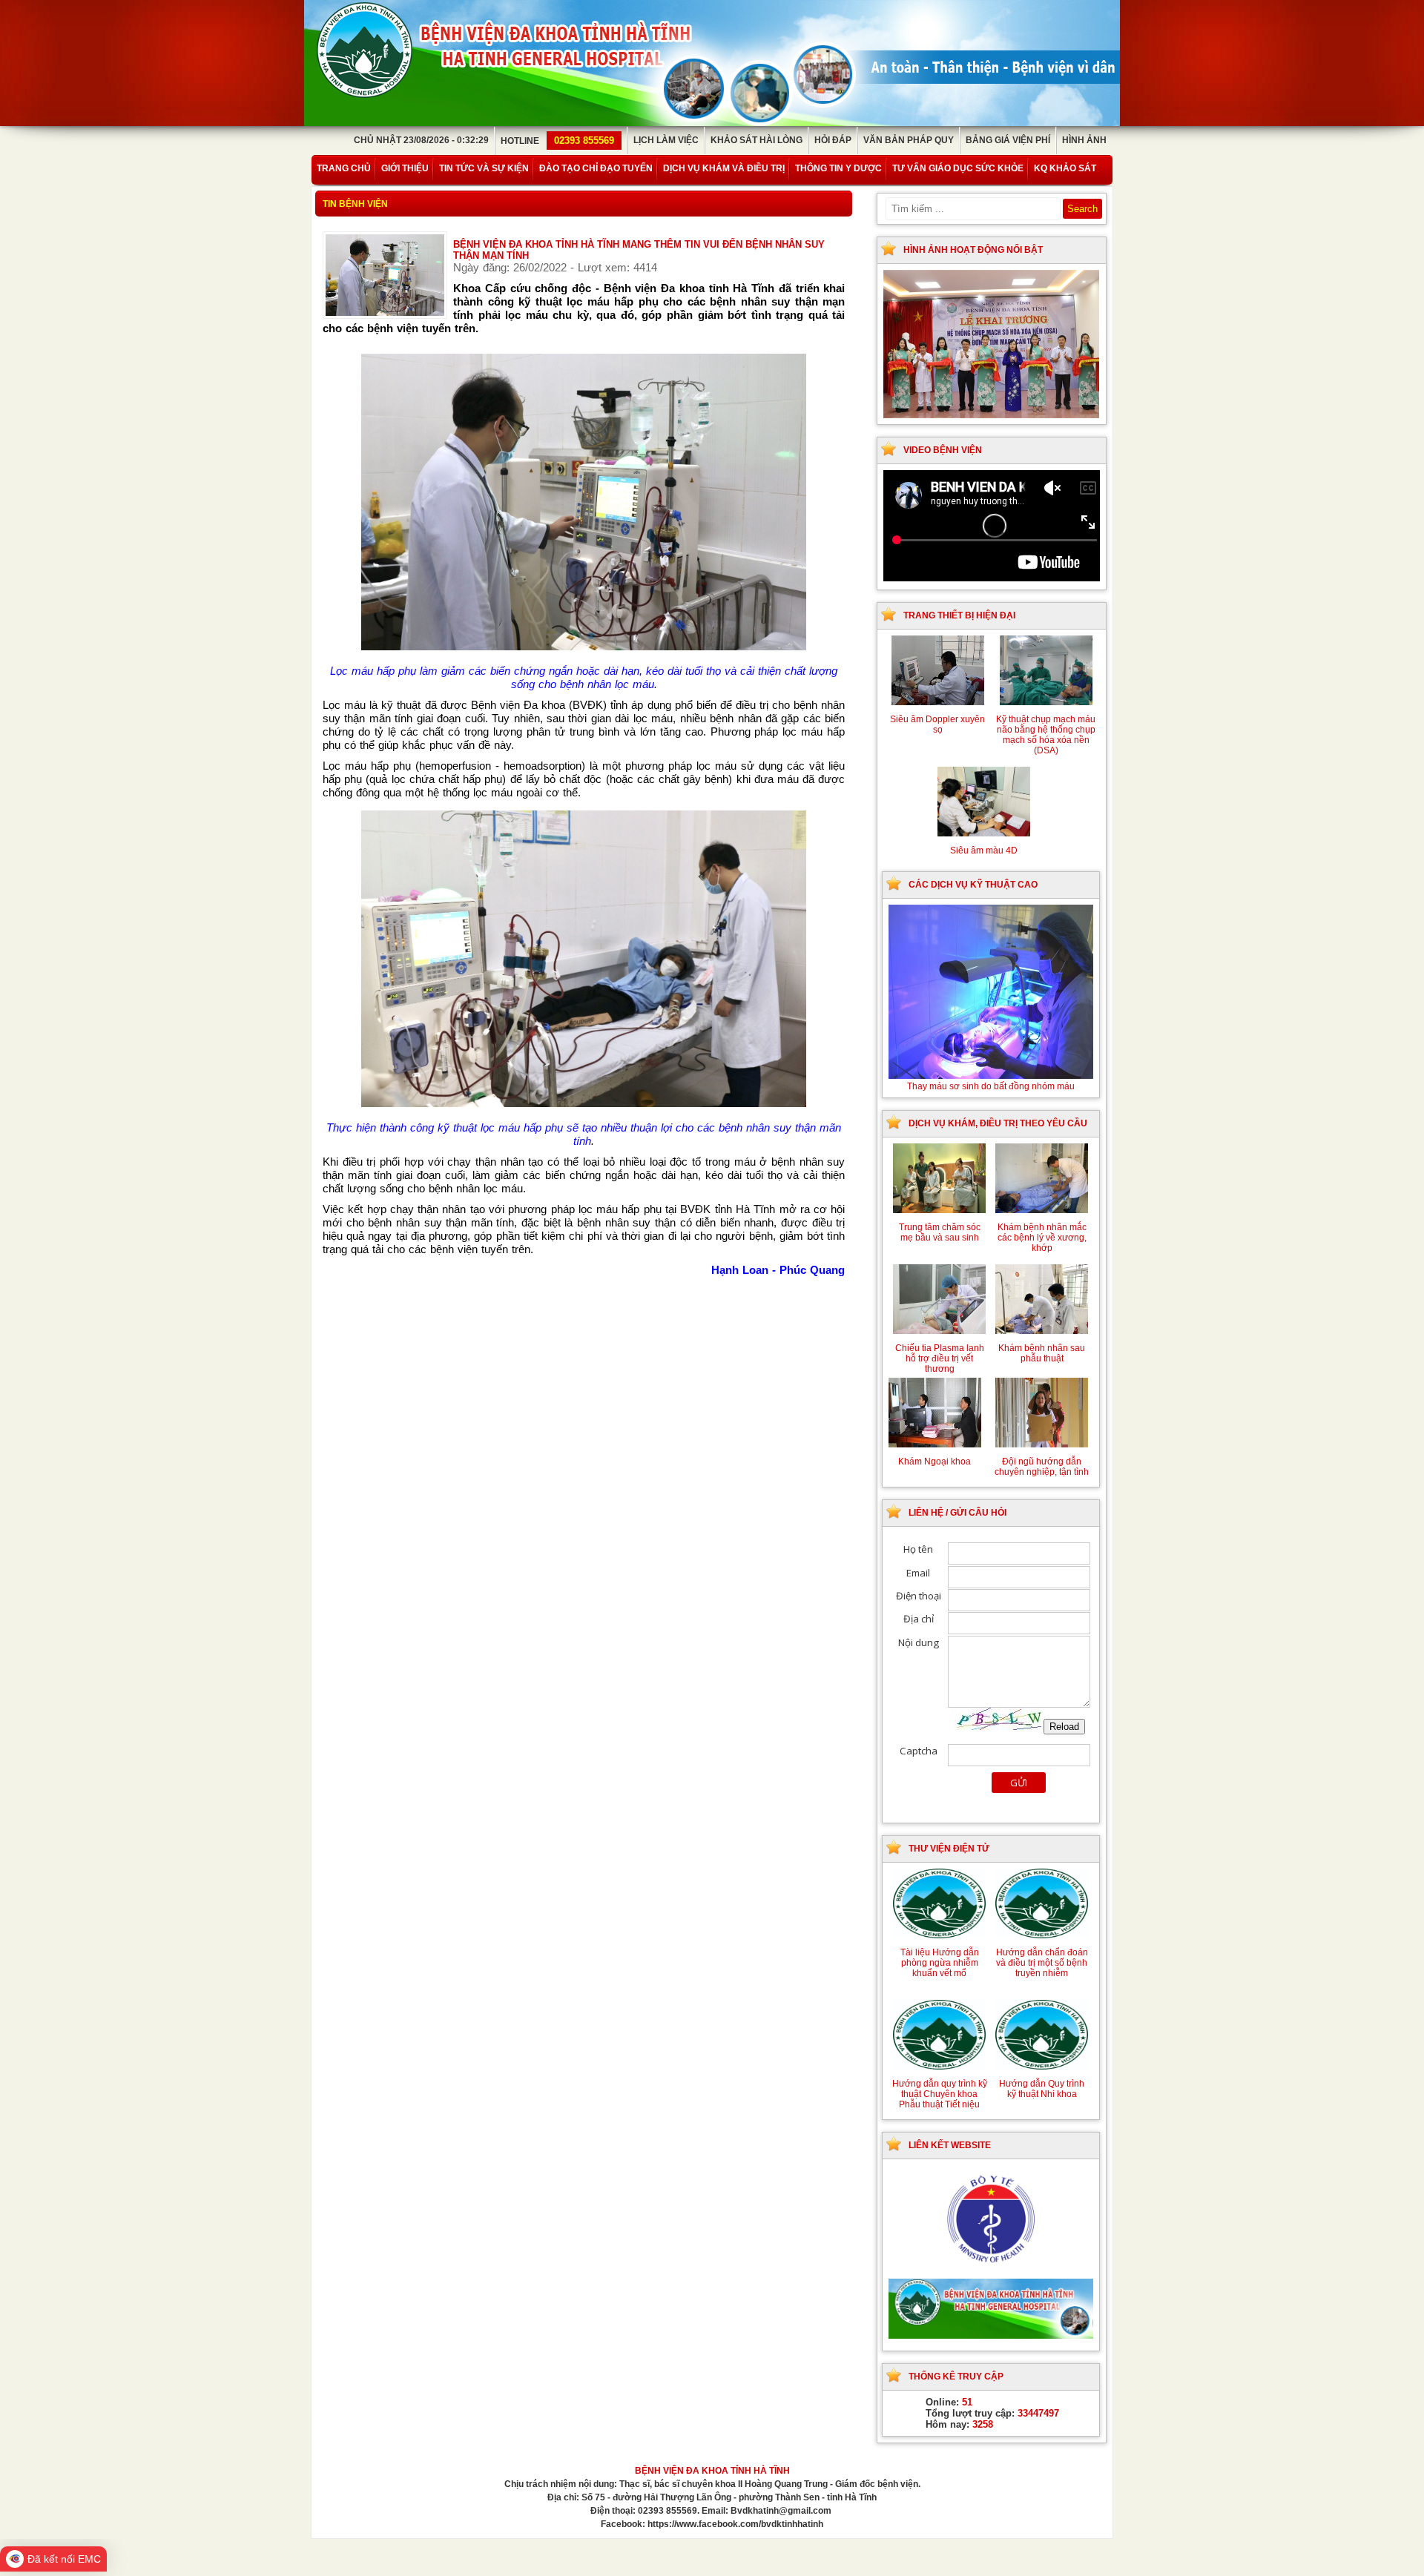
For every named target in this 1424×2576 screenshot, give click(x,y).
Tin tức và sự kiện (484, 168)
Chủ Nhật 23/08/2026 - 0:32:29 (421, 140)
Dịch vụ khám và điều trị (724, 168)
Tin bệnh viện (355, 204)
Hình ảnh (1084, 140)
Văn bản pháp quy (909, 140)
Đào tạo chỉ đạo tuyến (596, 168)
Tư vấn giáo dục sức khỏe (958, 168)
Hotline (557, 141)
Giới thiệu (405, 168)
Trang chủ (344, 168)
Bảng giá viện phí (1008, 140)
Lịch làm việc (666, 140)
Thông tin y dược (838, 168)
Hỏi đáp (833, 140)
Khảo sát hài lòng (756, 140)
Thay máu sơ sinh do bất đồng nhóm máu (996, 1086)
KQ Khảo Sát (1065, 168)
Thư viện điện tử (949, 1849)
